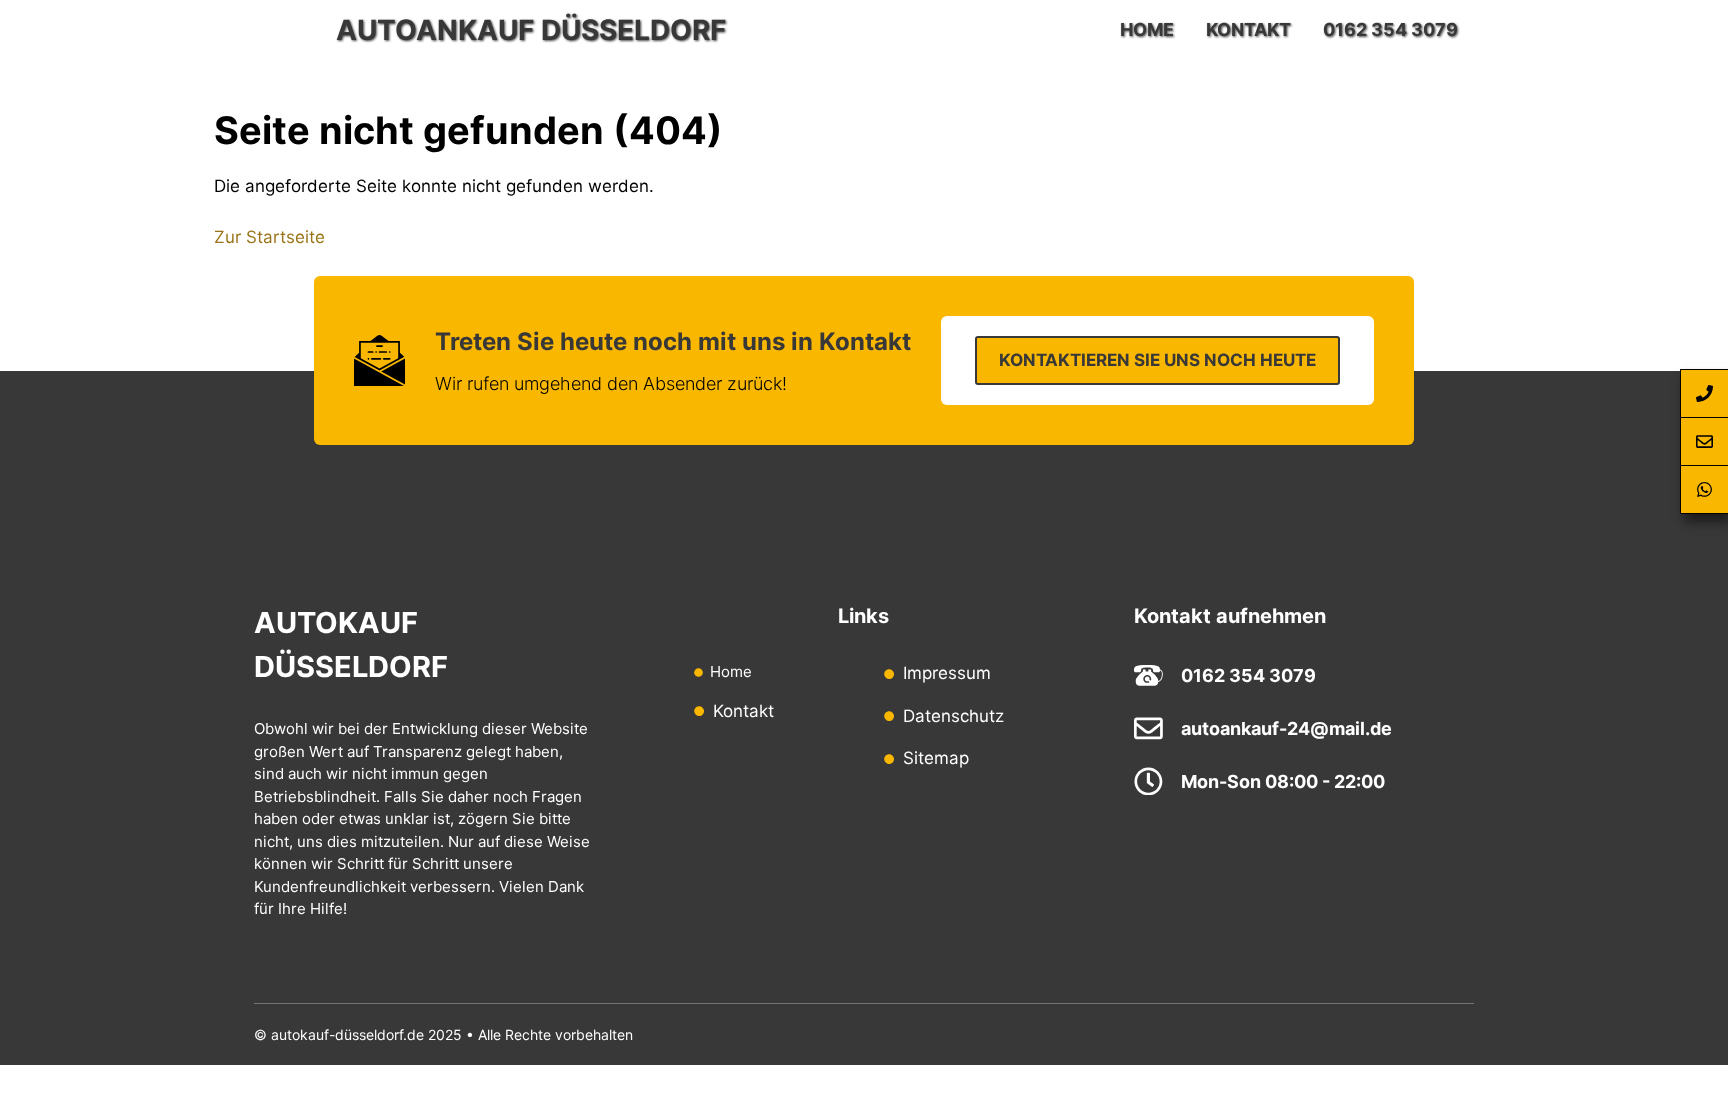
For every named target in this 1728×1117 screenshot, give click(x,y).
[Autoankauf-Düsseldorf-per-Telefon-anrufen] (1704, 393)
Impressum (947, 673)
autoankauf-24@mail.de (1286, 728)
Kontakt (1248, 29)
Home (1147, 29)
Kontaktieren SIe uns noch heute (1157, 360)
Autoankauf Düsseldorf (531, 30)
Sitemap (936, 758)
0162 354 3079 (1390, 29)
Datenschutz (953, 716)
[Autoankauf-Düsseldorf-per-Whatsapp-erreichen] (1704, 490)
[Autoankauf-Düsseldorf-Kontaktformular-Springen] (1704, 442)
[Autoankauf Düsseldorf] (290, 30)
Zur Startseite (269, 237)
